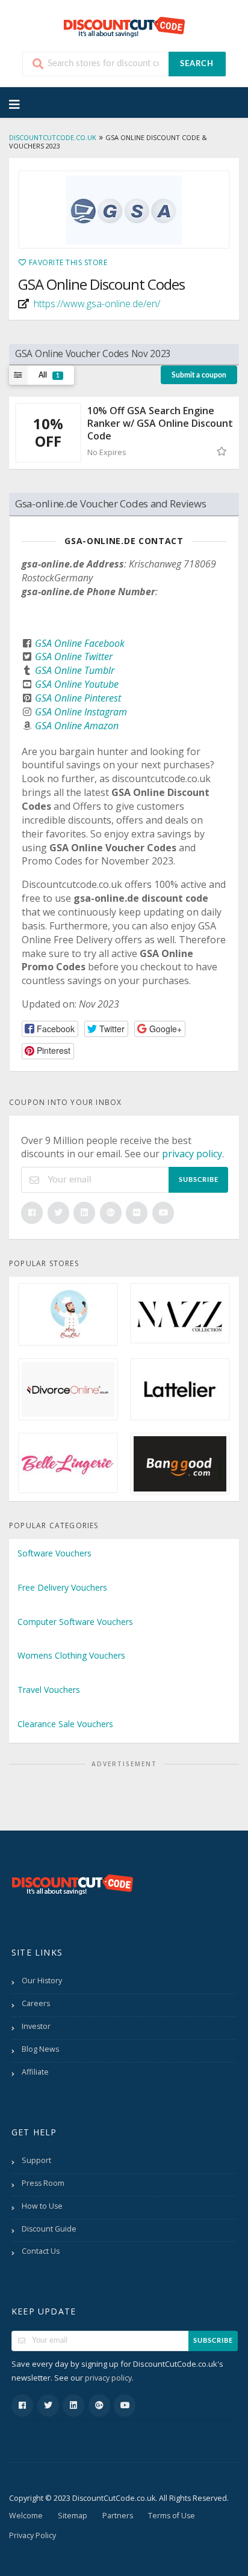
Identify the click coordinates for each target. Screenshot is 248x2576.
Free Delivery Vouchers (62, 1587)
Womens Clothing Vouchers (71, 1655)
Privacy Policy (33, 2535)
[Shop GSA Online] (124, 209)
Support (36, 2160)
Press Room (43, 2183)
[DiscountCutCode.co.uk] (124, 26)
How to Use (42, 2206)
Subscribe (199, 1180)
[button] (50, 1029)
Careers (36, 2003)
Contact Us (41, 2251)
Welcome (26, 2516)
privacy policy (192, 1154)
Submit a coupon (199, 375)
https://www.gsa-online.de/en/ (97, 304)
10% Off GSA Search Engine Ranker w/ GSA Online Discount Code (160, 423)
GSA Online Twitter (74, 656)
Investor (36, 2026)
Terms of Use (172, 2516)
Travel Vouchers (49, 1690)
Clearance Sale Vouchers (65, 1724)
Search (197, 64)
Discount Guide (49, 2229)
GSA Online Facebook (80, 643)
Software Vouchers (54, 1553)
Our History (42, 1981)
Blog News (40, 2049)
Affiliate (35, 2072)
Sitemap (73, 2516)
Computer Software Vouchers (75, 1622)
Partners (118, 2516)
